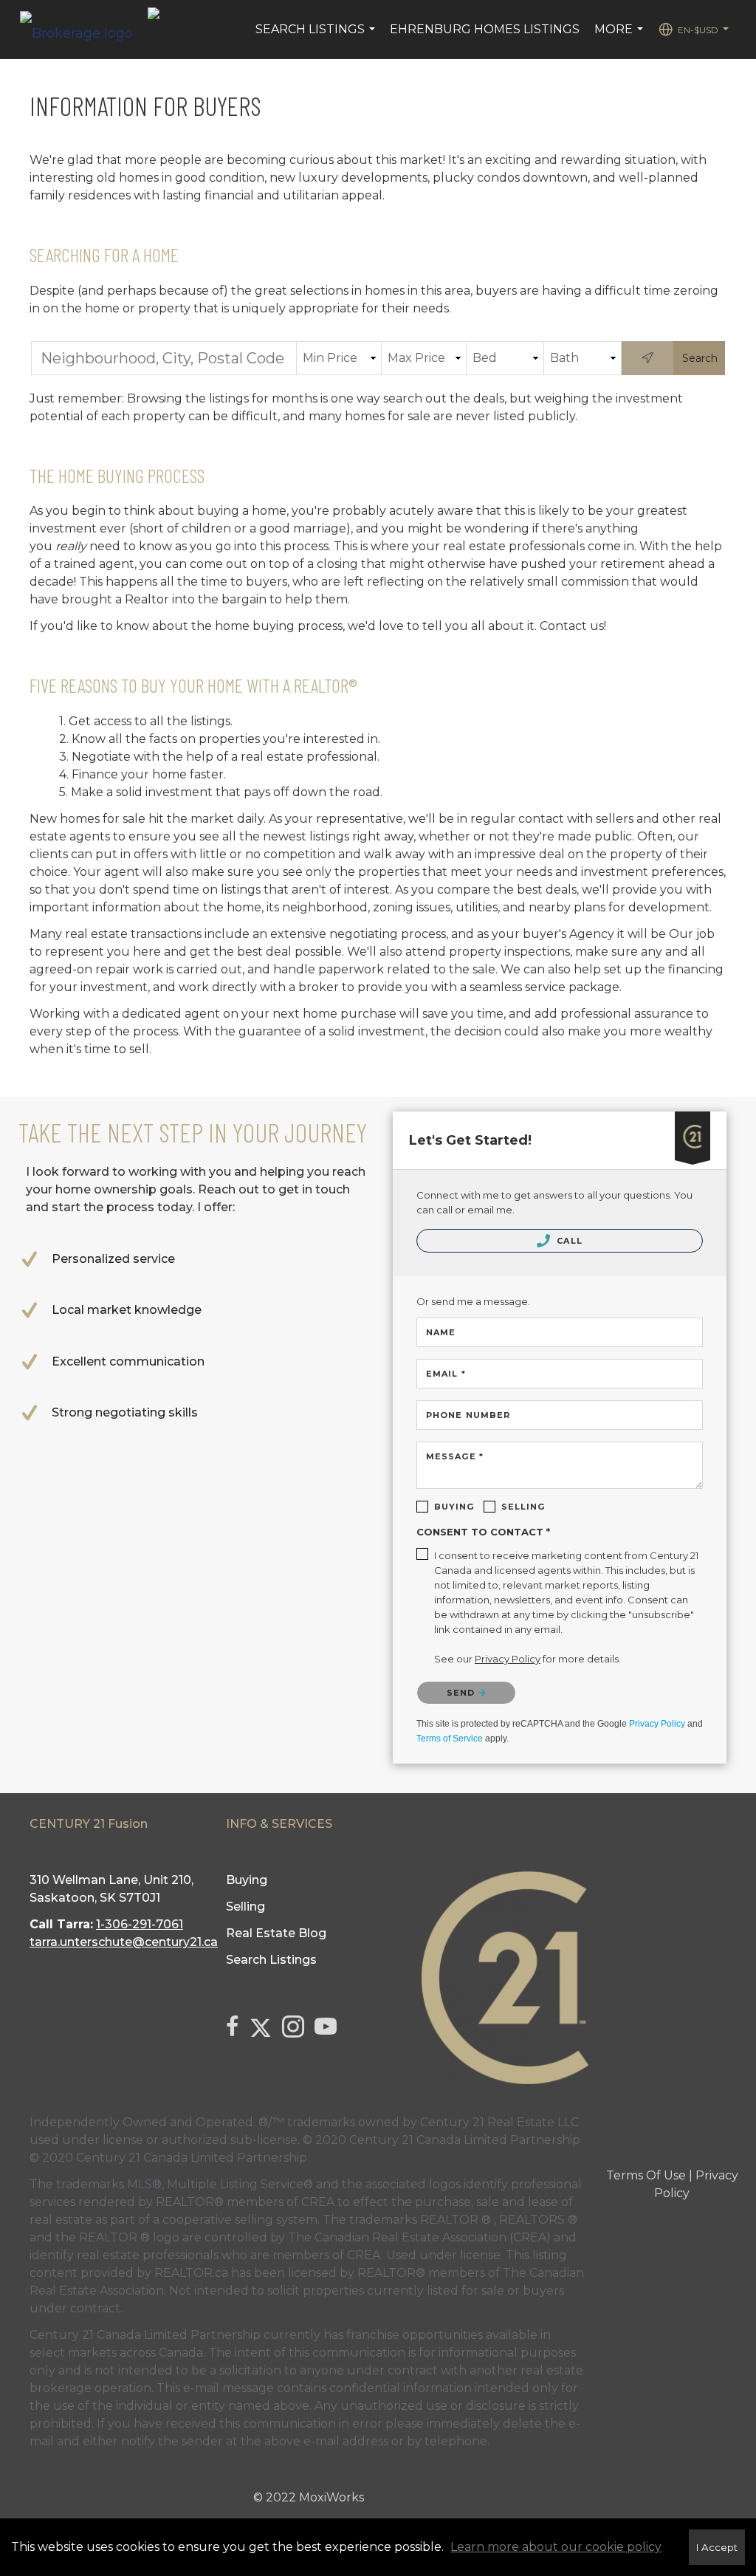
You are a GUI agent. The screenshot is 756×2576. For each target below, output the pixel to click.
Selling (523, 1507)
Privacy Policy (657, 1724)
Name (441, 1332)
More (621, 37)
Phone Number (468, 1415)
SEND (463, 1693)
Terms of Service (450, 1739)
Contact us (572, 626)
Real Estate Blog (276, 1933)
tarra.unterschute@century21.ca (124, 1942)
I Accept (717, 2547)
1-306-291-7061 (140, 1924)
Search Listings (317, 37)
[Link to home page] (84, 30)
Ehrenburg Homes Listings (485, 29)
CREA (318, 2202)
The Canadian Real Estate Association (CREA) (419, 2237)
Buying (454, 1507)
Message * (455, 1456)
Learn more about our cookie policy (556, 2547)
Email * (446, 1374)
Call (568, 1241)
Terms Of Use (646, 2175)
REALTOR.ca (191, 2273)
